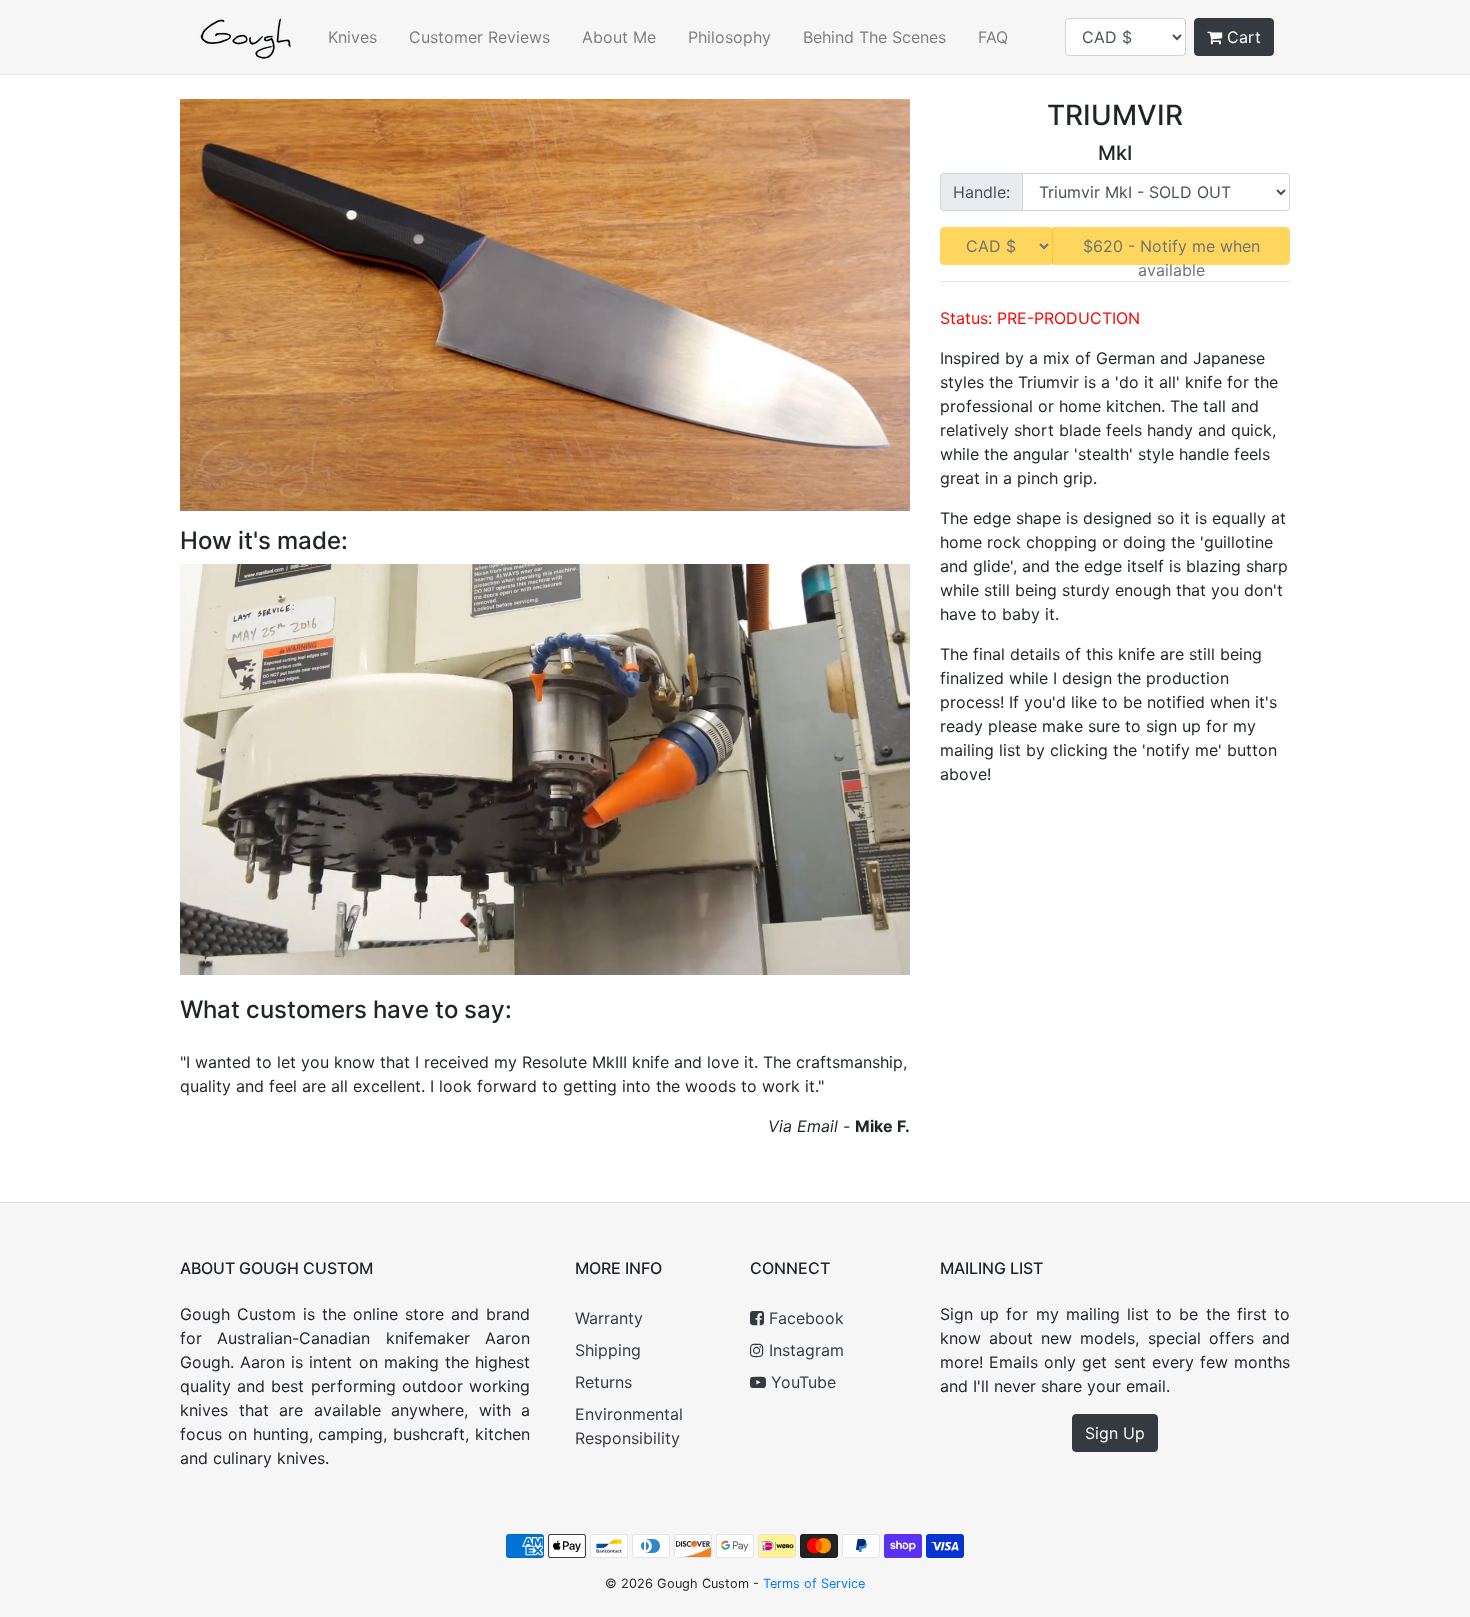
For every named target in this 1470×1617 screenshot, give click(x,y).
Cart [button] (1241, 37)
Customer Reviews (479, 37)
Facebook (804, 1318)
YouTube (801, 1382)
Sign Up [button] (1115, 1433)
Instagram (804, 1350)
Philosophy (729, 37)
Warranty (609, 1318)
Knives (352, 37)
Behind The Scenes (874, 37)
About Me (619, 37)
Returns (603, 1382)
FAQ (993, 37)
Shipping (608, 1350)
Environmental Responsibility (629, 1426)
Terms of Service (814, 1583)
